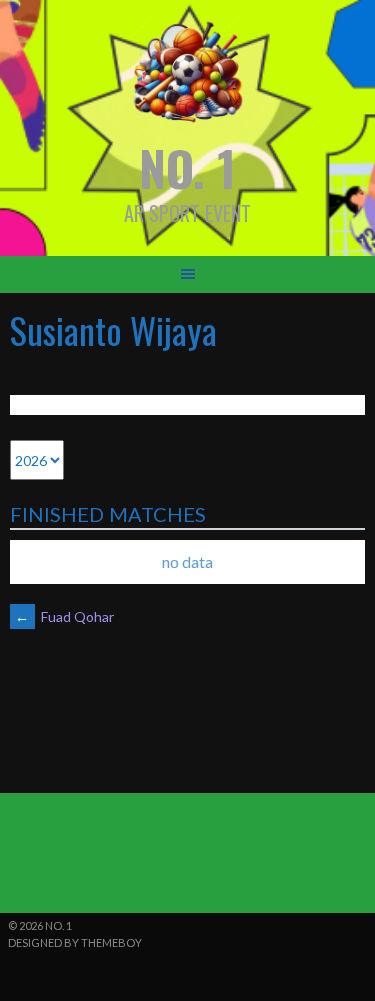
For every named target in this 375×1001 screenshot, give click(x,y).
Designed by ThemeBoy (75, 942)
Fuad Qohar (64, 616)
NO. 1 (187, 167)
